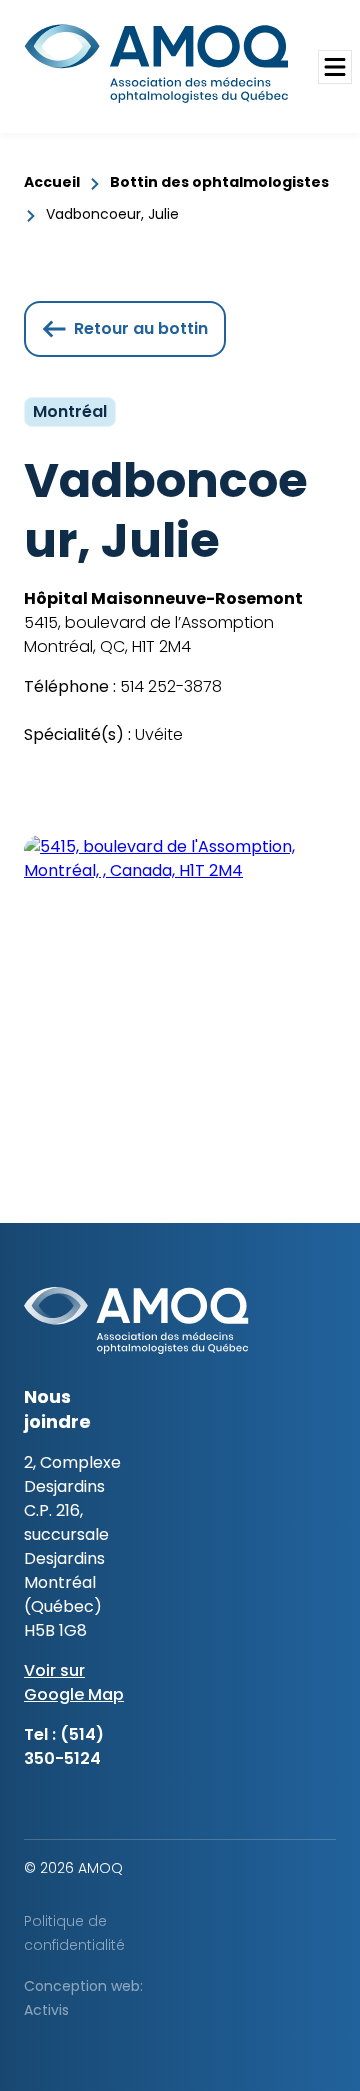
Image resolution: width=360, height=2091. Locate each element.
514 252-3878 (169, 686)
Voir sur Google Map (74, 1682)
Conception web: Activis (83, 1998)
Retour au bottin (141, 328)
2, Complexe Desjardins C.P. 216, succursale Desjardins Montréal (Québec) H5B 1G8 (72, 1546)
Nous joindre (57, 1409)
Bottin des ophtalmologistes (219, 182)
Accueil (52, 182)
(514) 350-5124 (64, 1746)
